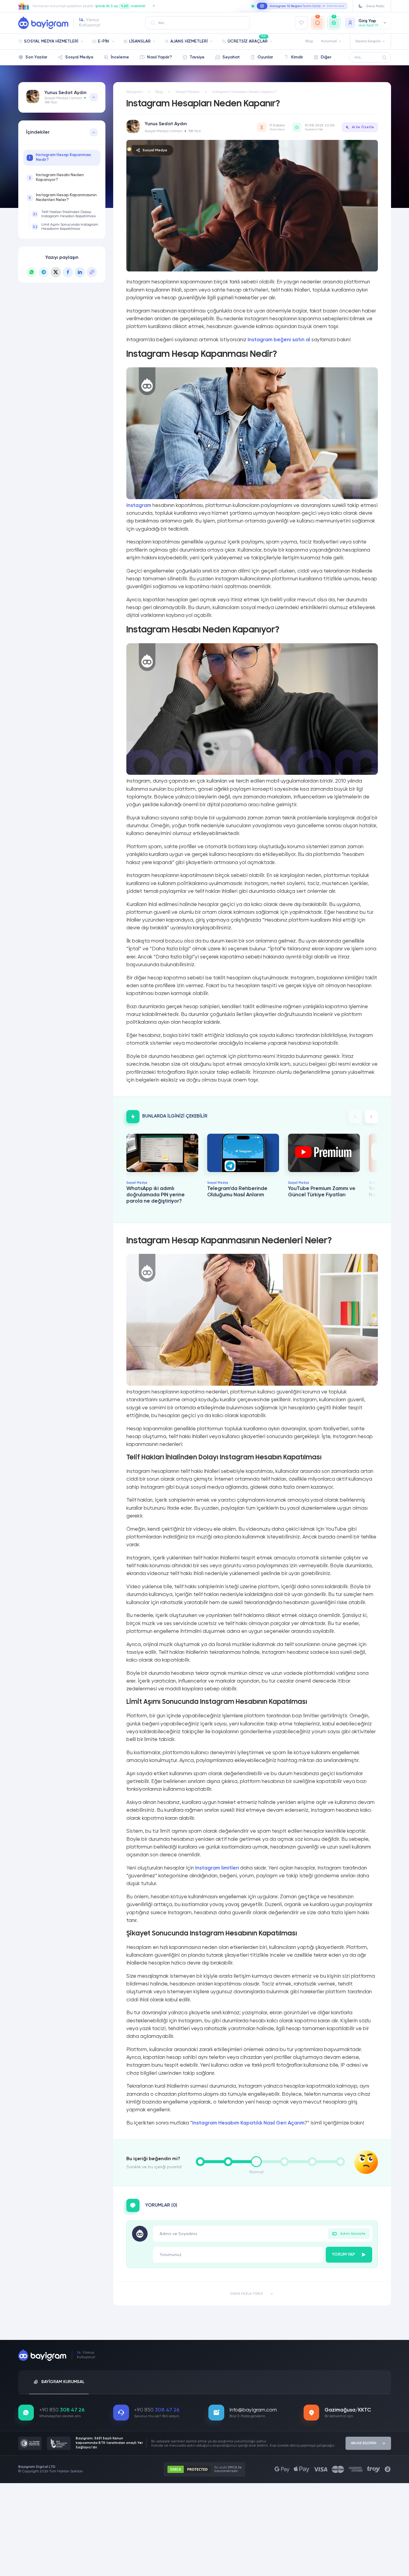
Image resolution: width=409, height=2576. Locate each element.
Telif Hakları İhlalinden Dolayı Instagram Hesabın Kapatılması (64, 214)
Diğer (326, 57)
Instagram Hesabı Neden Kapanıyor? (56, 178)
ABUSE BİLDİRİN (364, 2443)
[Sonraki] (371, 1117)
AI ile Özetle (363, 127)
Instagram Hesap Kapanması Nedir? (60, 157)
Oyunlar (265, 57)
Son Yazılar (36, 57)
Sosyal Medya (79, 57)
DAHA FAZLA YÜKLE (247, 2294)
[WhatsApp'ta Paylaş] (32, 272)
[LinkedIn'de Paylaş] (80, 272)
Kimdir (297, 57)
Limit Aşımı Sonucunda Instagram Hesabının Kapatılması (65, 227)
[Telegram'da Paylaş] (44, 272)
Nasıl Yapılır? (159, 57)
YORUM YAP (344, 2255)
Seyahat (231, 57)
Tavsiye (197, 57)
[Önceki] (355, 1117)
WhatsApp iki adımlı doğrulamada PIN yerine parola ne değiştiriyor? (156, 1195)
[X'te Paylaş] (56, 272)
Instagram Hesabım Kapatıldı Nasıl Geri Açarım (248, 2123)
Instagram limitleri (217, 1868)
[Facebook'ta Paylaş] (68, 272)
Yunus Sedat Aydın (65, 93)
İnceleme (120, 57)
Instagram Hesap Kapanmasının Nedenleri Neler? (63, 198)
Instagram (139, 505)
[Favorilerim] (302, 23)
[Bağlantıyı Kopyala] (92, 272)
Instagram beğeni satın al (279, 340)
